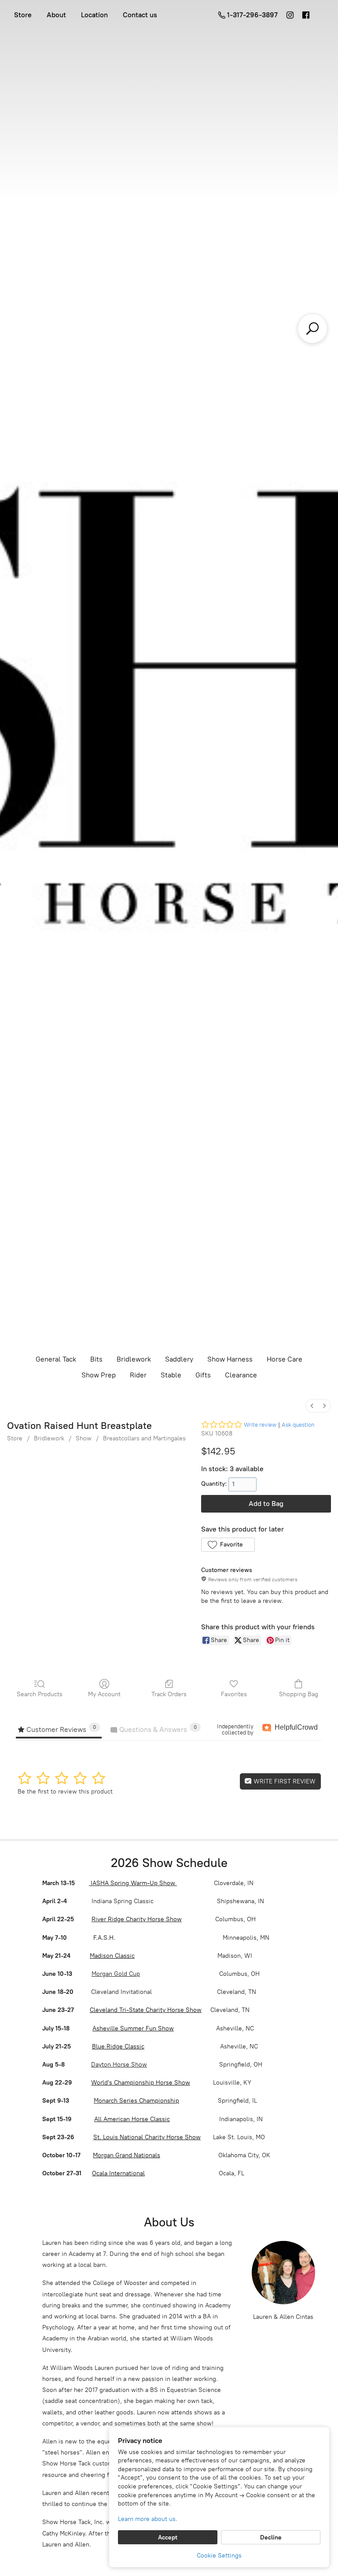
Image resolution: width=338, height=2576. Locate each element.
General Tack (56, 1359)
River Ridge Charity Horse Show (137, 1919)
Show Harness (230, 1359)
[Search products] (312, 328)
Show (84, 1438)
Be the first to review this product (65, 1792)
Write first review (284, 1781)
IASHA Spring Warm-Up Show (133, 1883)
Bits (96, 1359)
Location (94, 15)
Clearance (241, 1375)
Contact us (140, 15)
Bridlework (134, 1359)
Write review (260, 1425)
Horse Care (285, 1359)
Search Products (40, 1694)
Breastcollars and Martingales (144, 1438)
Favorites (234, 1694)
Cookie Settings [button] (219, 2556)
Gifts (203, 1375)
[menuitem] (312, 1406)
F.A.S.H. (103, 1938)
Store (23, 15)
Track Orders (169, 1694)
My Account (104, 1694)
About (56, 15)
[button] (228, 1545)
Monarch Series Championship (136, 2101)
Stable (171, 1375)
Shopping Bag (299, 1694)
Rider (138, 1375)
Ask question (298, 1425)
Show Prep (99, 1375)
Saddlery (179, 1359)
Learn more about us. (148, 2519)
